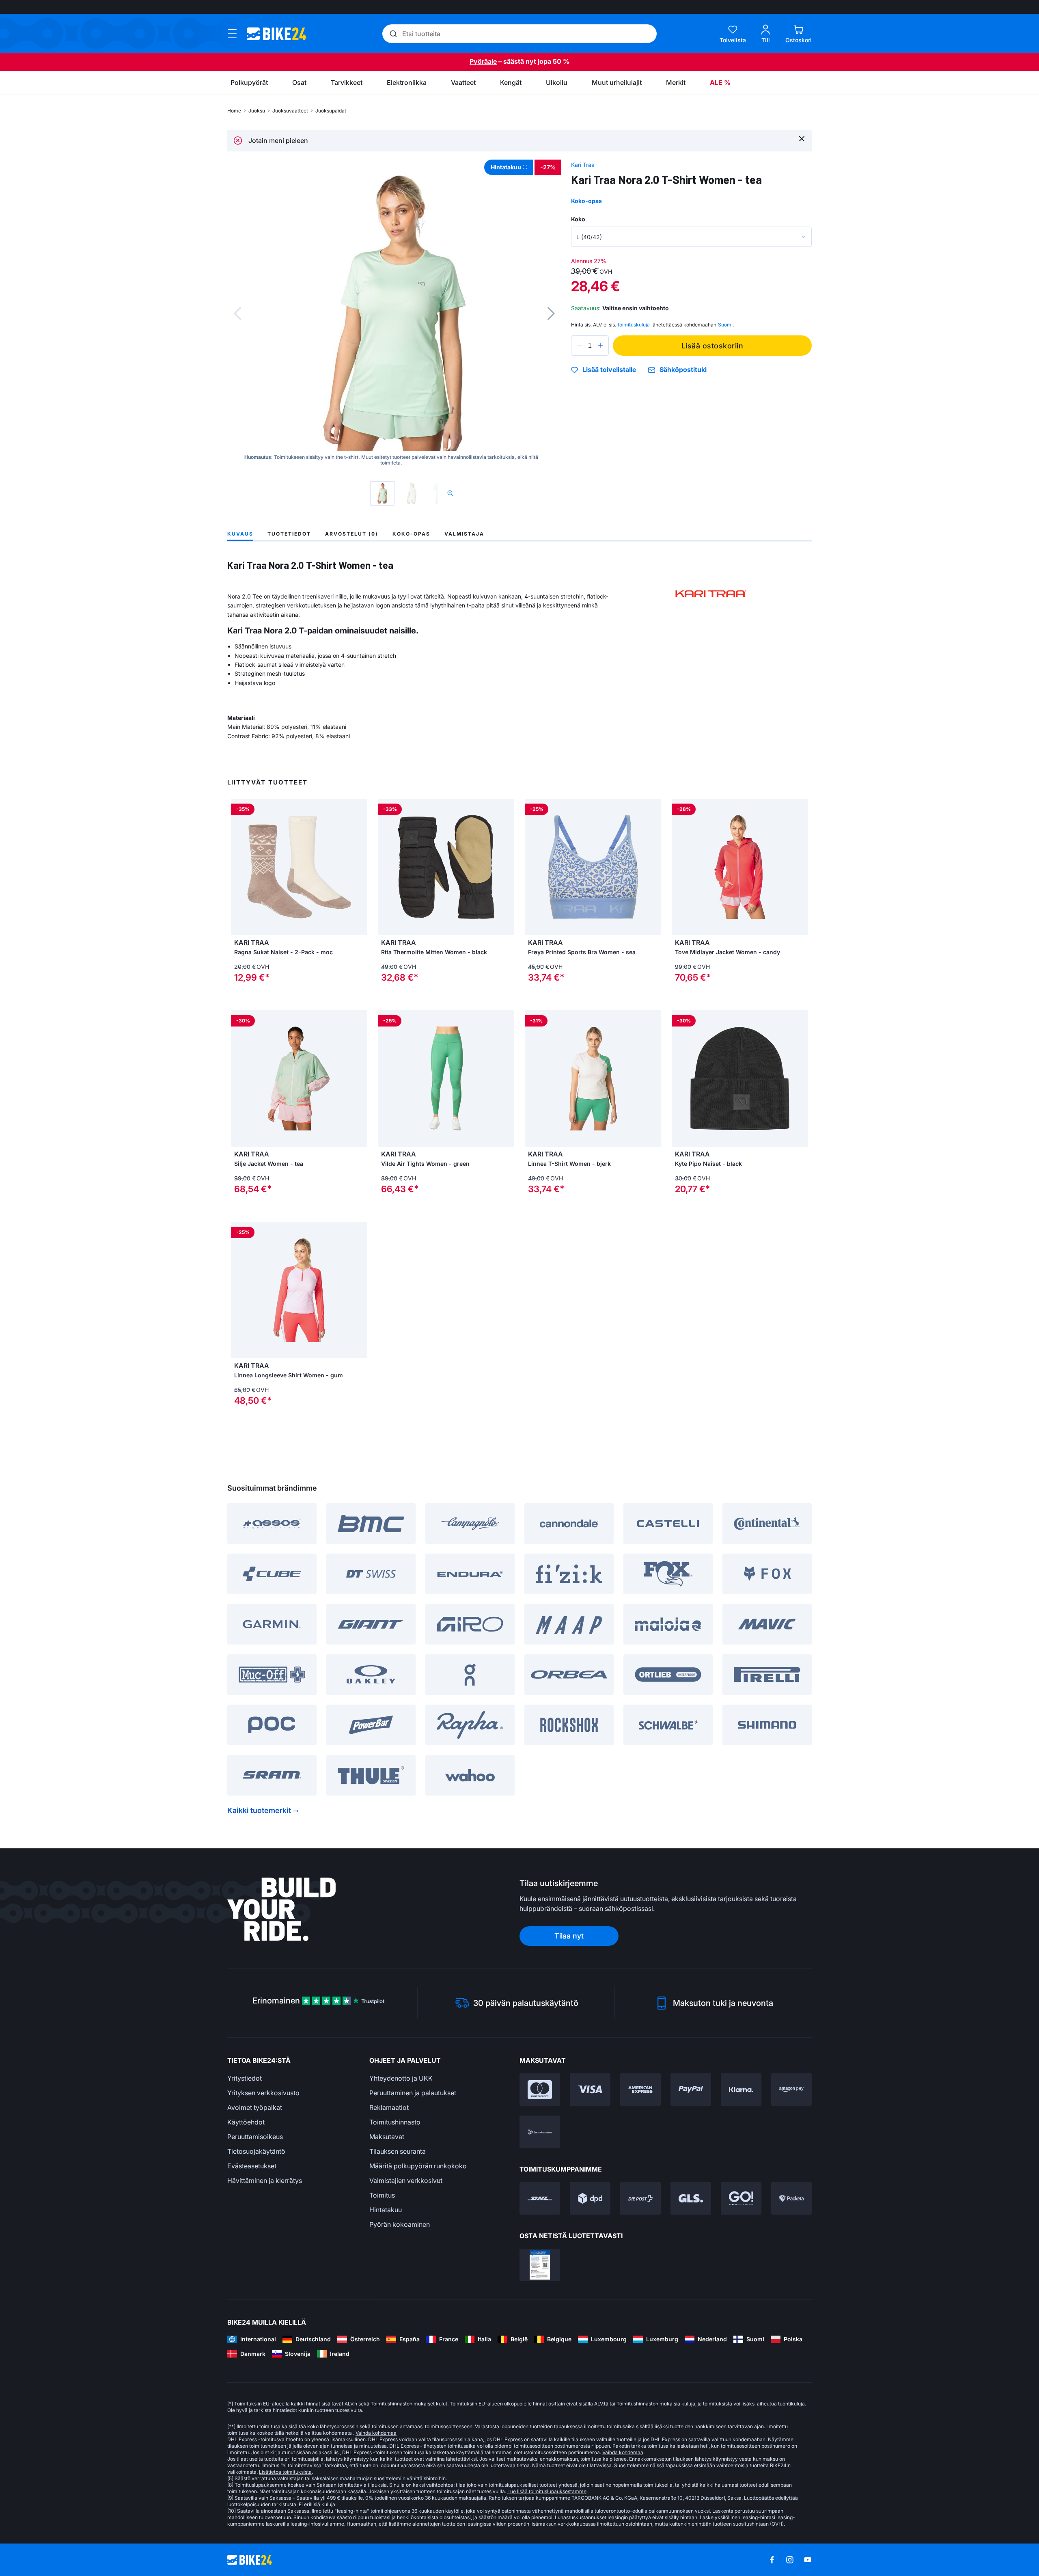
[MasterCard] (540, 2090)
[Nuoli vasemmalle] (533, 867)
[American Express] (640, 2090)
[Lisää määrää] (601, 346)
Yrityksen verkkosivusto (263, 2093)
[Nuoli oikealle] (653, 867)
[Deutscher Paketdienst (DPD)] (590, 2198)
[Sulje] (802, 138)
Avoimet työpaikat (255, 2107)
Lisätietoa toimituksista (285, 2472)
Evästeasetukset (252, 2166)
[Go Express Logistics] (741, 2198)
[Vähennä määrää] (579, 346)
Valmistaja (464, 534)
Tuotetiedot (289, 534)
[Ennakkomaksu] (540, 2132)
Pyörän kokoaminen (400, 2224)
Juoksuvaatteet (290, 111)
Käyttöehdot (246, 2122)
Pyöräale (483, 61)
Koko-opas (586, 201)
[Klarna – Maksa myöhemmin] (741, 2090)
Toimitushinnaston (391, 2404)
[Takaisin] (237, 313)
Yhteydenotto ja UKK (401, 2078)
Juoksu (257, 111)
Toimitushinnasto (395, 2122)
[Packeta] (791, 2198)
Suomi (725, 325)
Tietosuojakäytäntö (256, 2151)
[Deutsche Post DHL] (540, 2198)
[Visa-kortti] (590, 2090)
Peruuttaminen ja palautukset (413, 2093)
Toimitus (382, 2195)
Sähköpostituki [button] (683, 370)
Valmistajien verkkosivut (406, 2181)
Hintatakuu (386, 2210)
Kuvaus (240, 534)
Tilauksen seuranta (398, 2151)
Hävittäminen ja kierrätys (265, 2181)
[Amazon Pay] (791, 2090)
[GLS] (691, 2198)
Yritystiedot (245, 2078)
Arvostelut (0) (352, 534)
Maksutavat (387, 2137)
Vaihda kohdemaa (376, 2433)
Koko (578, 219)
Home (234, 111)
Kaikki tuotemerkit (259, 1810)
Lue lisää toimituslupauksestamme (547, 2491)
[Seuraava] (551, 313)
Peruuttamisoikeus (255, 2137)
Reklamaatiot (389, 2107)
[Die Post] (640, 2198)
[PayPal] (691, 2090)
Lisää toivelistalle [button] (609, 370)
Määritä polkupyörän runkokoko (418, 2166)
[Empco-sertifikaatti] (540, 2265)
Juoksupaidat (331, 111)
